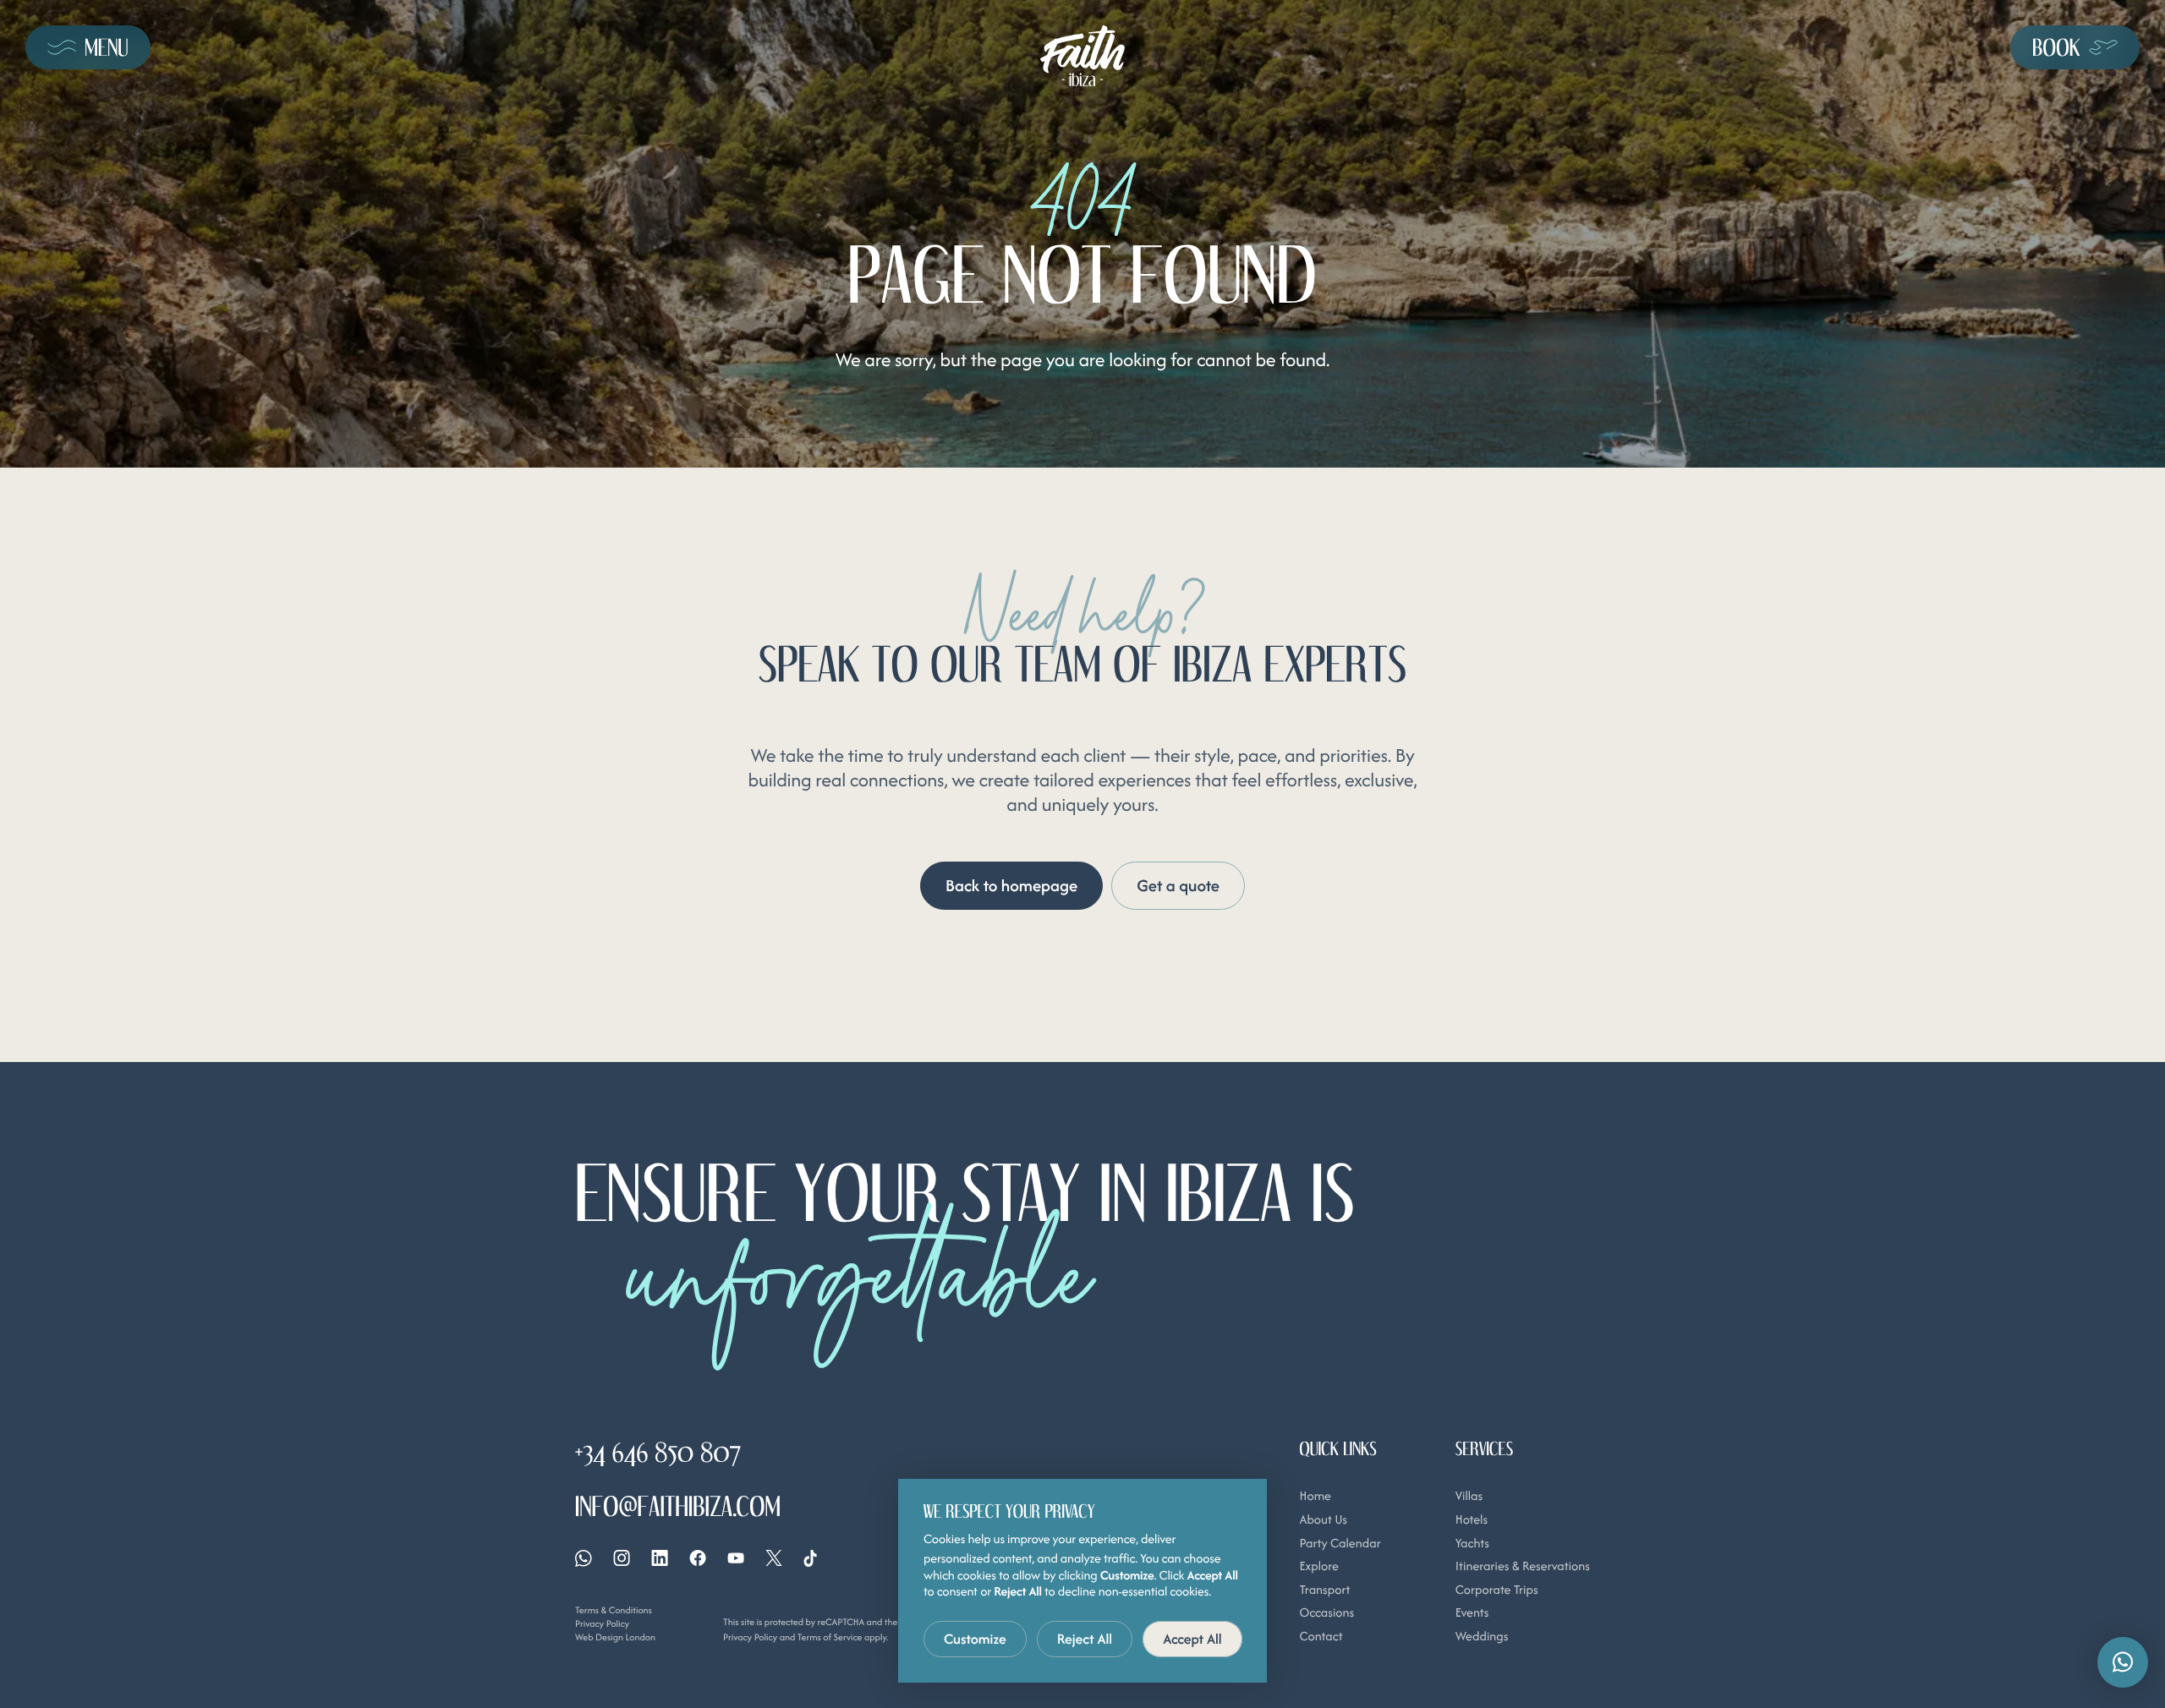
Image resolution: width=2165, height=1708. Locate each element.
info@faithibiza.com (678, 1506)
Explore (1319, 1566)
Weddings (1482, 1637)
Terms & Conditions (614, 1610)
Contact (1321, 1637)
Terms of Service (830, 1637)
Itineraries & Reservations (1523, 1566)
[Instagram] (622, 1558)
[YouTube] (736, 1558)
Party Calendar (1340, 1544)
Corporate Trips (1497, 1590)
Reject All (1085, 1639)
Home (1315, 1496)
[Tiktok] (810, 1558)
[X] (774, 1558)
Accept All (1192, 1639)
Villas (1469, 1496)
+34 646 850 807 (658, 1452)
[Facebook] (698, 1558)
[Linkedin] (660, 1558)
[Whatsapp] (584, 1558)
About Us (1324, 1520)
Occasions (1327, 1613)
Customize (975, 1639)
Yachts (1472, 1544)
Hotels (1472, 1520)
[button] (2123, 1662)
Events (1472, 1613)
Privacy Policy (602, 1623)
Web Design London (615, 1637)
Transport (1325, 1590)
